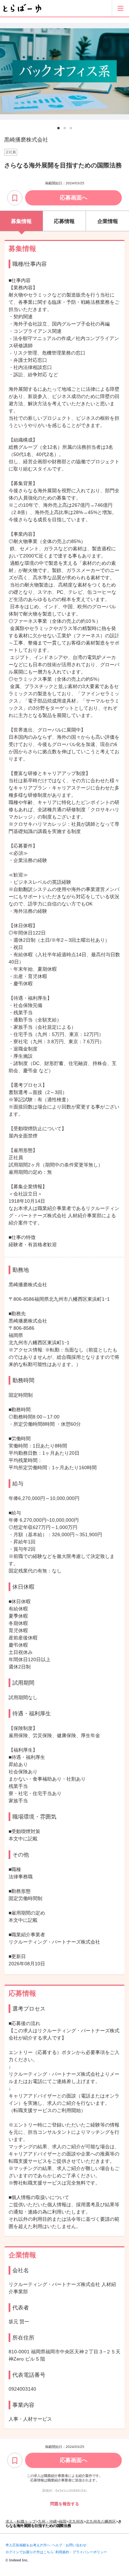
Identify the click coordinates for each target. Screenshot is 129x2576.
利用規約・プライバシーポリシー (81, 2552)
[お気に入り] (15, 198)
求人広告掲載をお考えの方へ (28, 2545)
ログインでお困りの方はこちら (30, 2552)
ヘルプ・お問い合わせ (69, 2545)
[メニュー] (120, 8)
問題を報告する (65, 2504)
